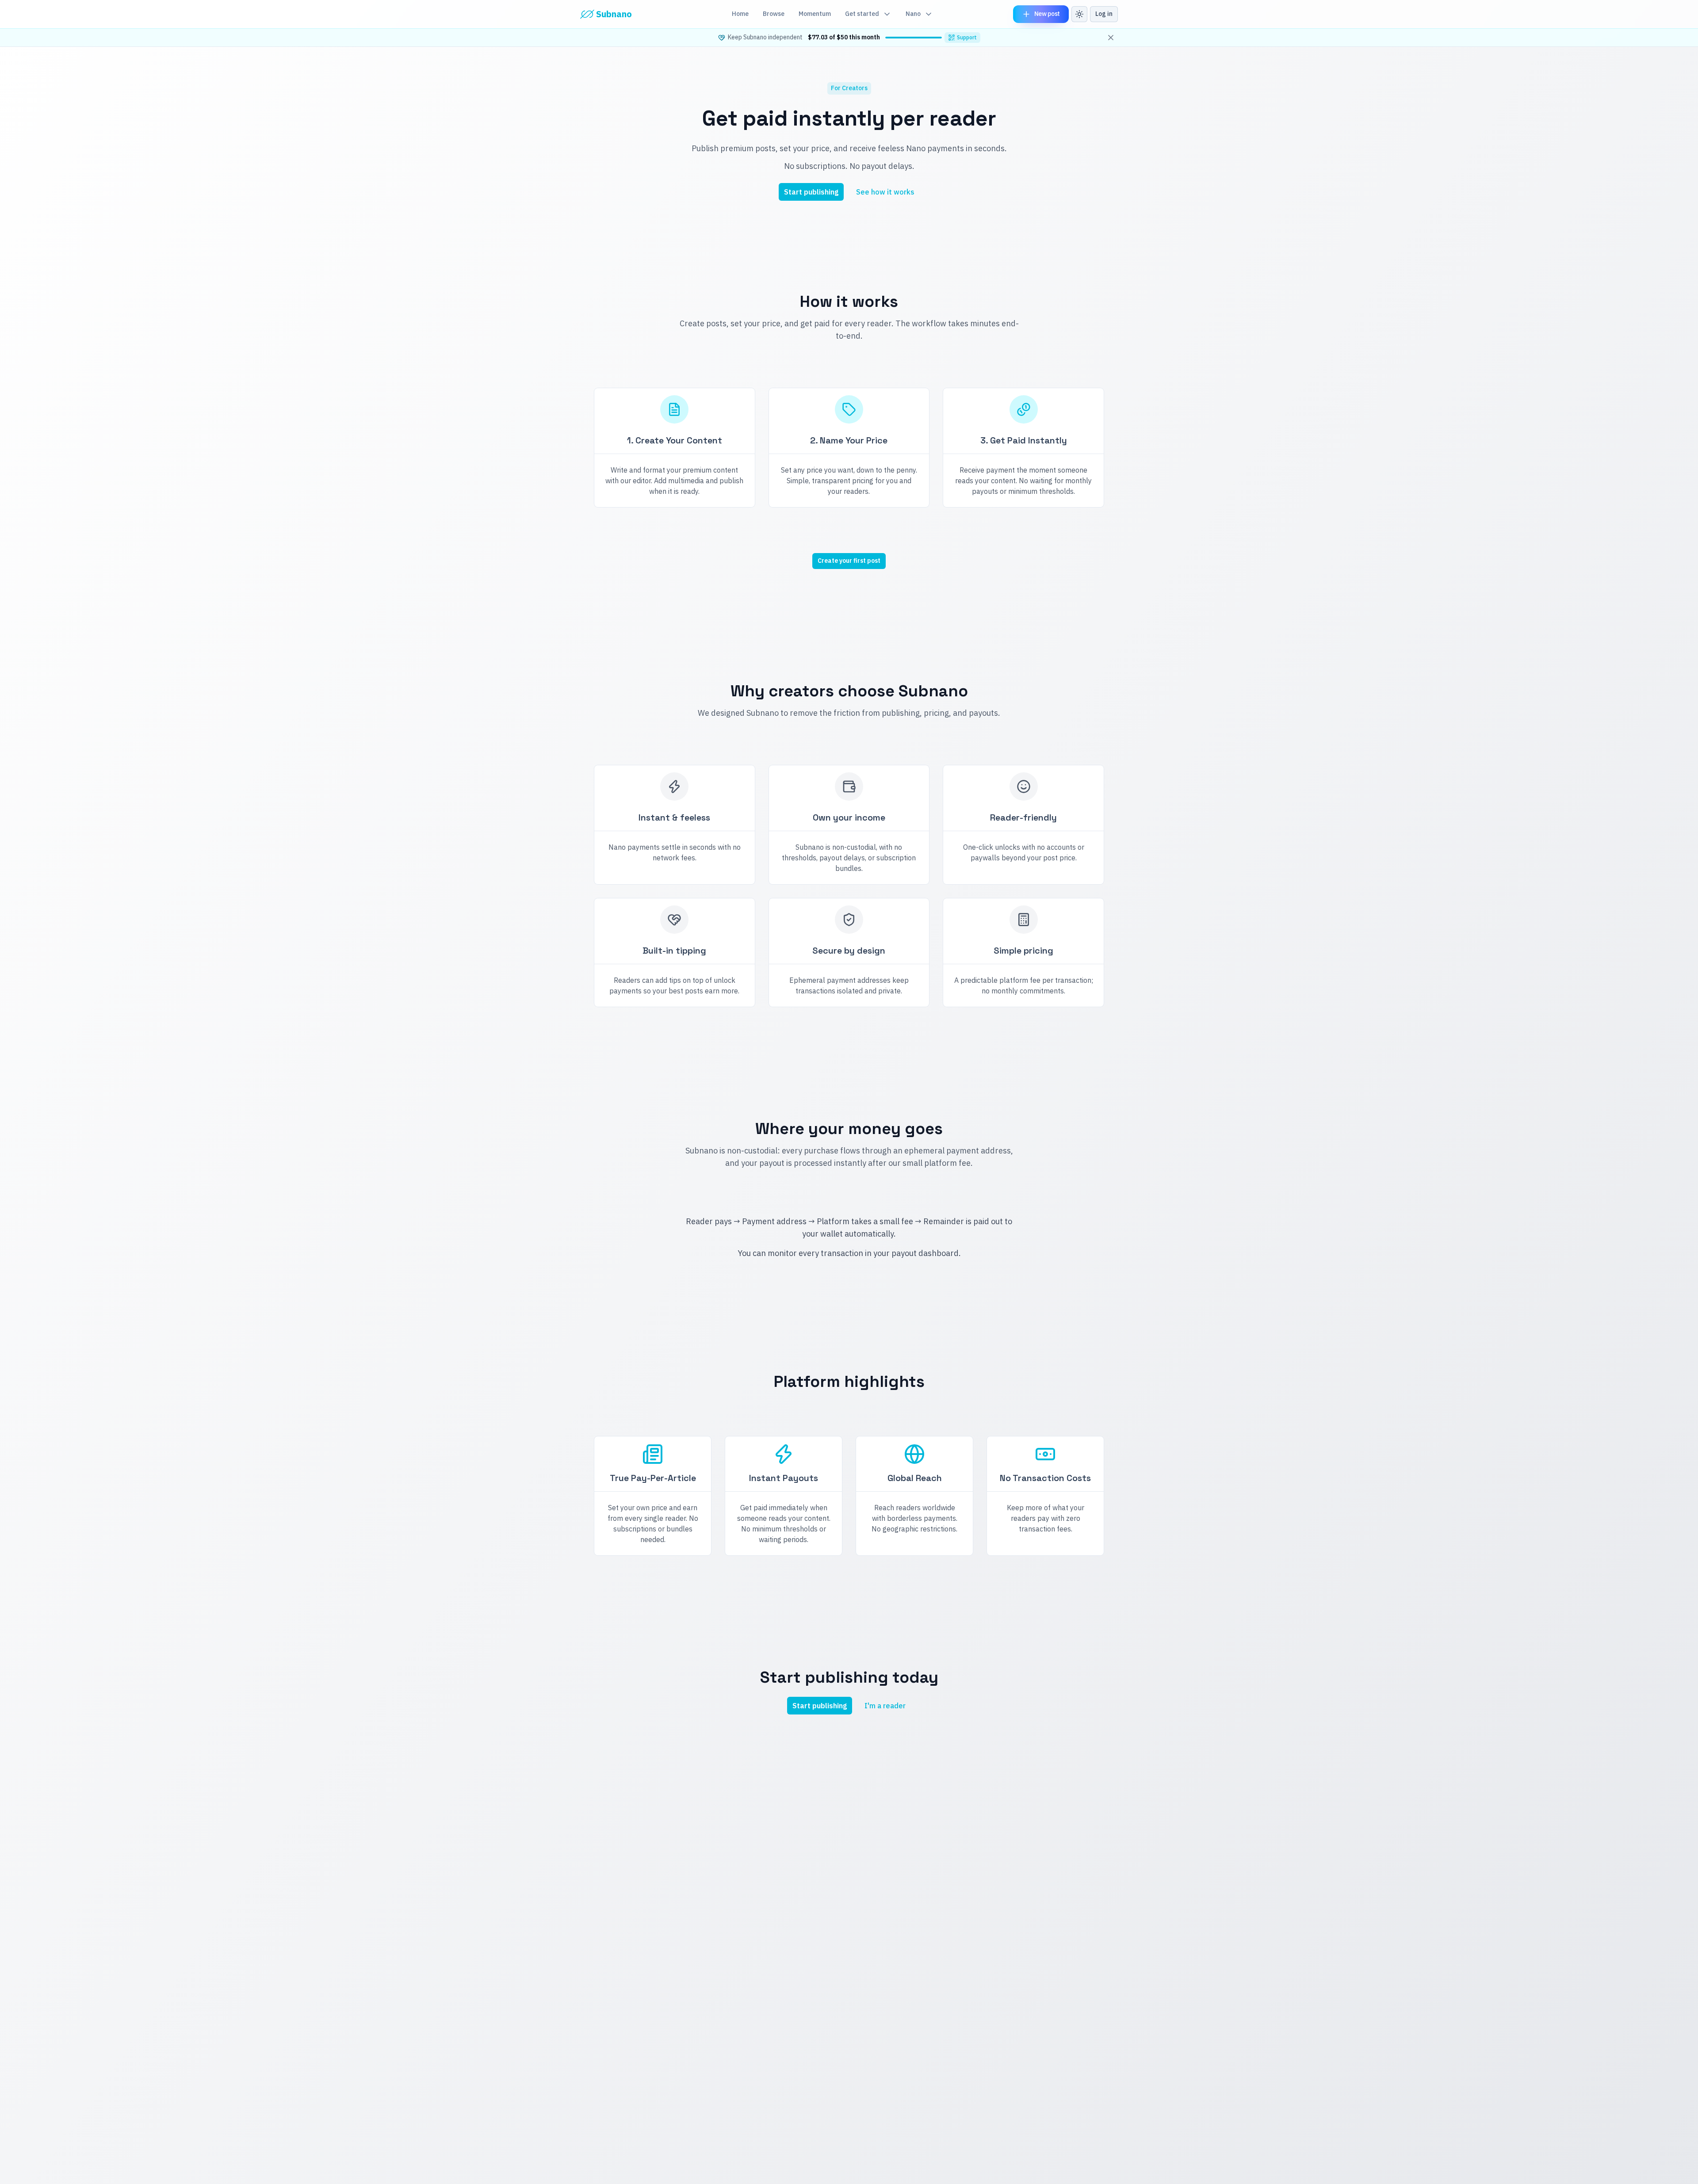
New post (1047, 14)
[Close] (1111, 38)
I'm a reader (885, 1706)
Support (967, 37)
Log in (1104, 14)
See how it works (885, 192)
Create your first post (849, 561)
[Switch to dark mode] (1079, 14)
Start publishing (811, 192)
